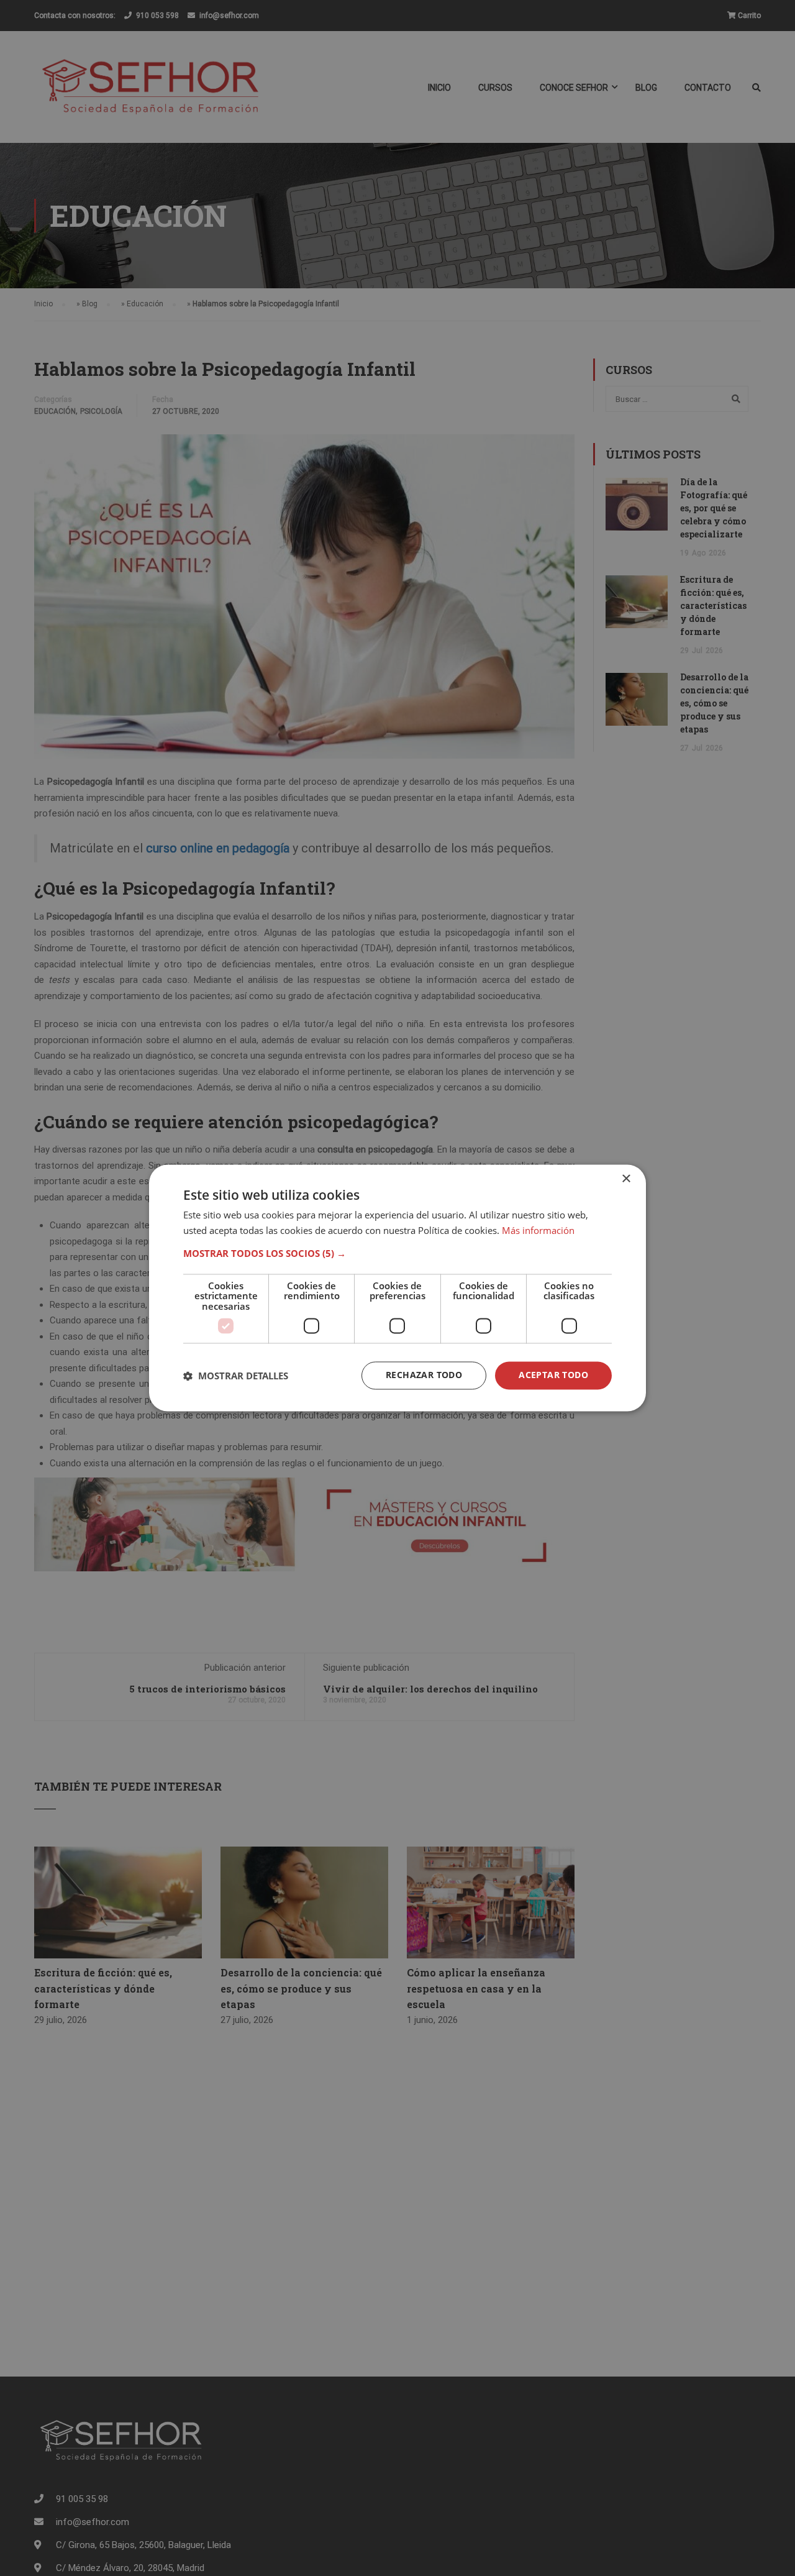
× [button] (626, 1179)
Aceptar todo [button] (553, 1375)
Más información (538, 1231)
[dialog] (397, 1288)
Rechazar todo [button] (424, 1375)
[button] (397, 1253)
